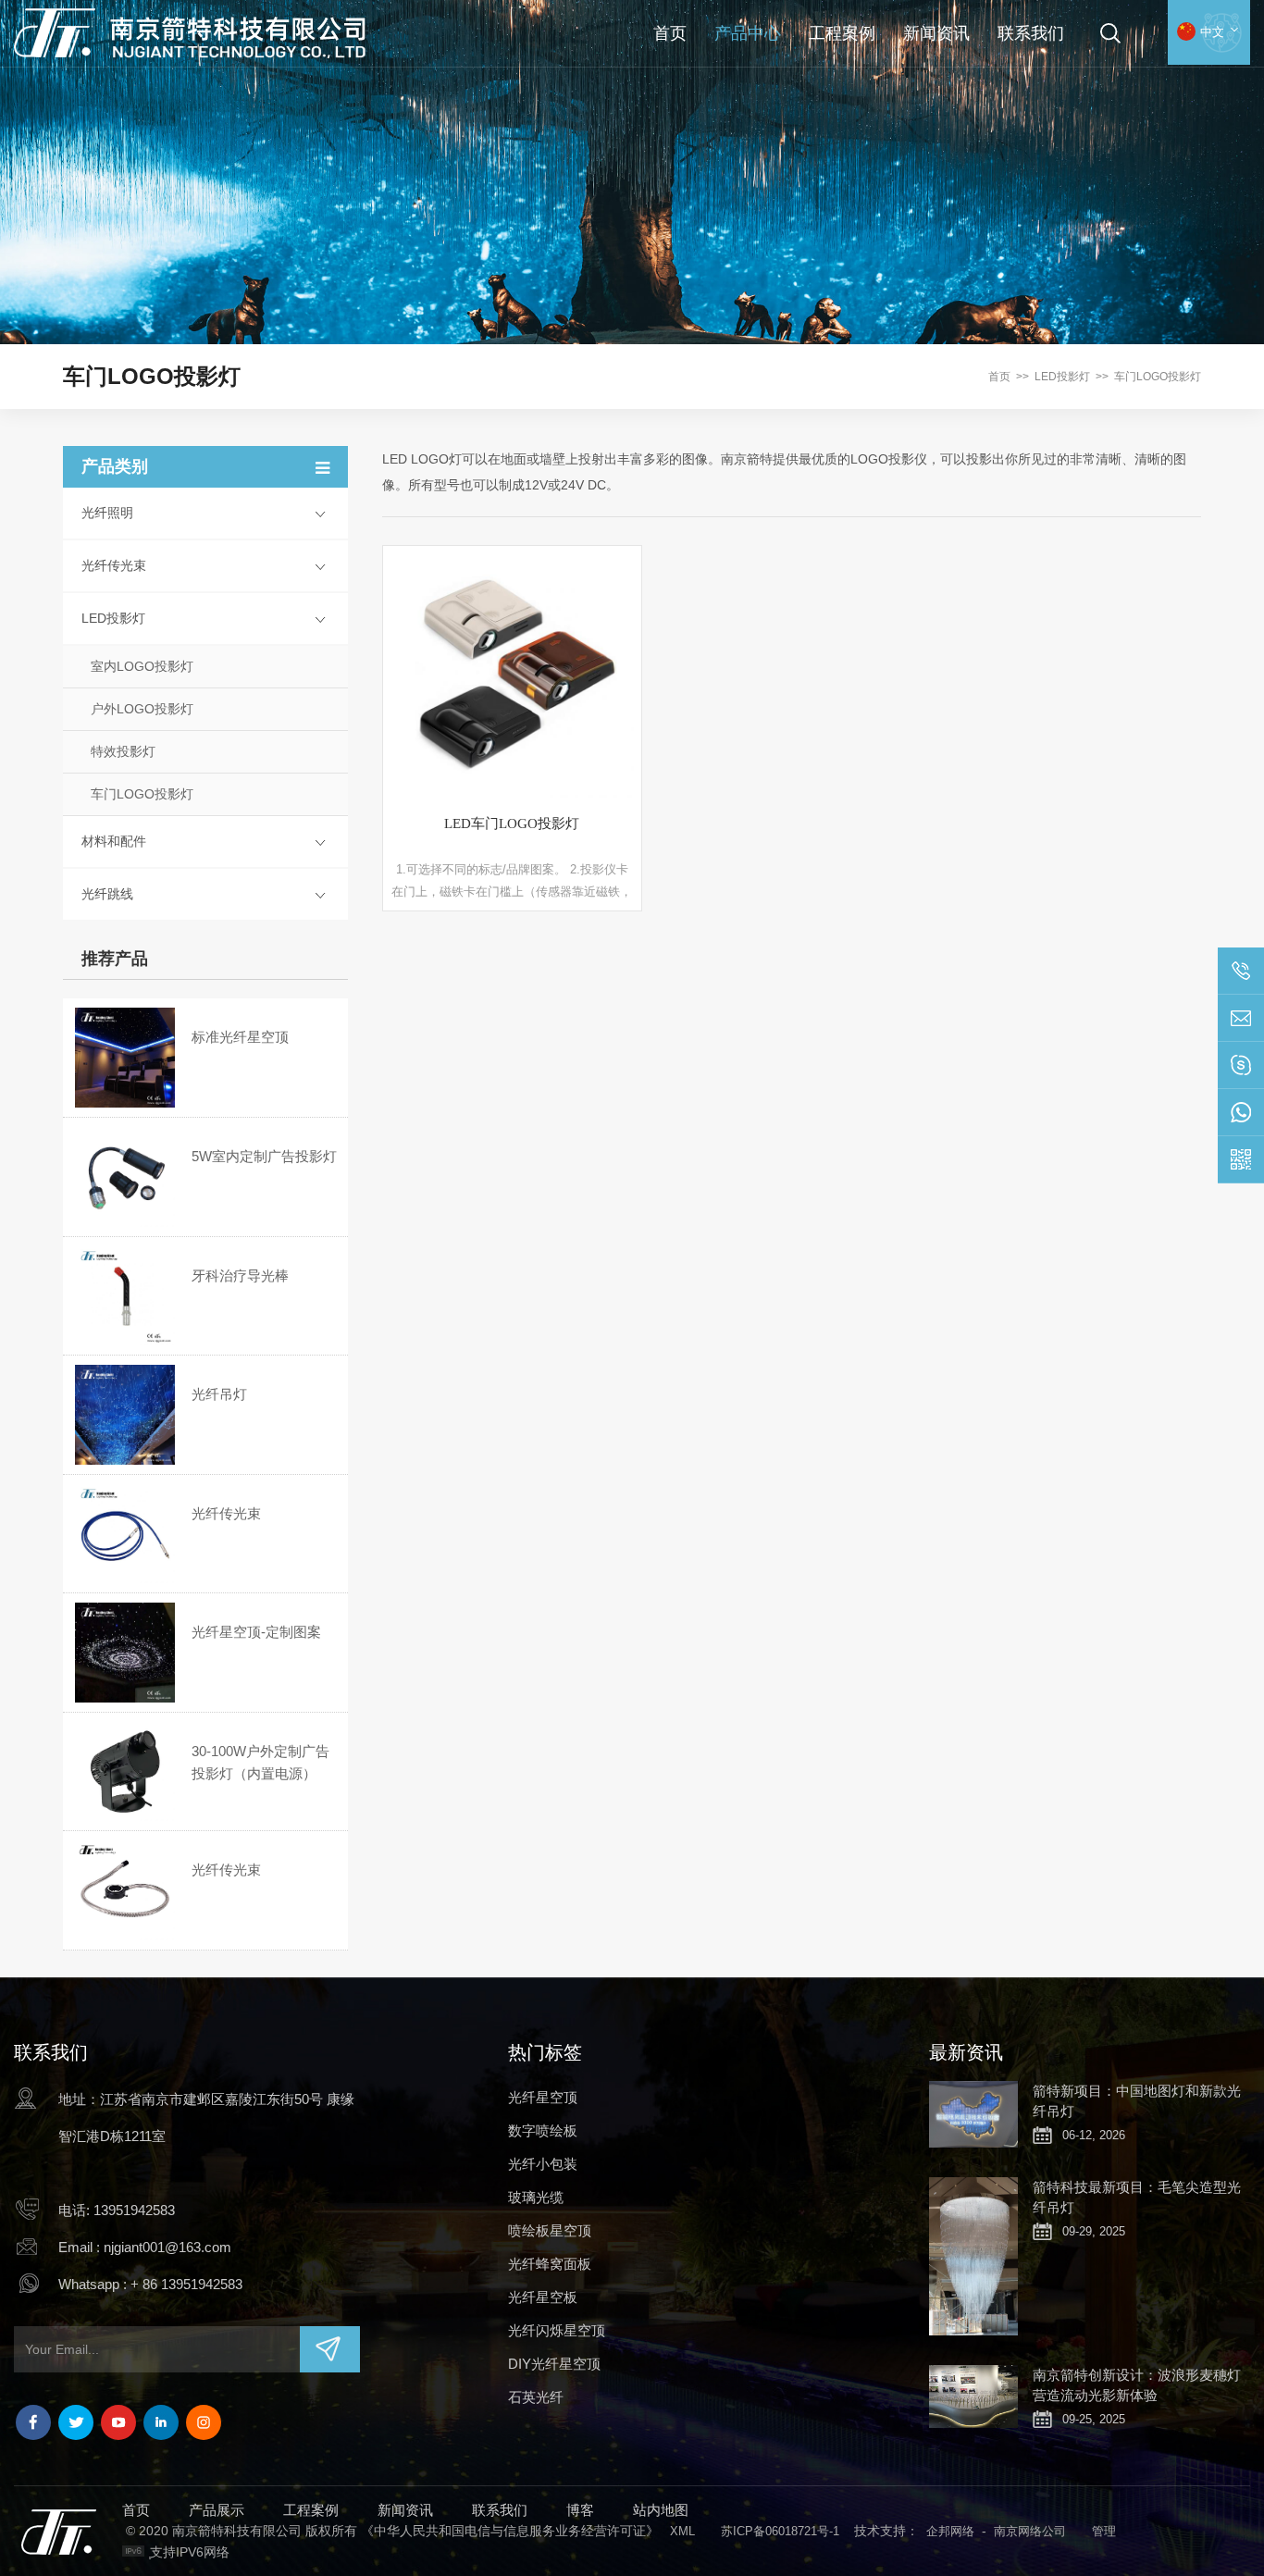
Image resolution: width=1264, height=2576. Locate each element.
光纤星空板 (543, 2297)
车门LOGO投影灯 (1158, 377)
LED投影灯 (1062, 377)
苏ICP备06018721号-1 (780, 2531)
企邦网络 (950, 2531)
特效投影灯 (123, 751)
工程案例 (842, 33)
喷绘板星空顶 (550, 2230)
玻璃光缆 (536, 2197)
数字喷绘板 (543, 2130)
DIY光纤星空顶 (554, 2364)
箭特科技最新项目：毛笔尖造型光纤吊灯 (1137, 2197)
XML (682, 2531)
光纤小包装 (543, 2164)
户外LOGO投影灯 (142, 709)
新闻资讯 (936, 33)
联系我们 (1031, 33)
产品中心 (748, 33)
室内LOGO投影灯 (142, 666)
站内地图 (661, 2510)
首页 (670, 33)
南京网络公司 (1030, 2531)
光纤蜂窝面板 (550, 2264)
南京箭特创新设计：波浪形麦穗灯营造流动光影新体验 (1137, 2385)
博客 (580, 2510)
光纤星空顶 (543, 2097)
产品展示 (217, 2510)
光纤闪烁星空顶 (557, 2330)
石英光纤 (536, 2397)
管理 (1104, 2531)
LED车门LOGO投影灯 (512, 824)
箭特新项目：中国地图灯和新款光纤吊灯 (1137, 2101)
